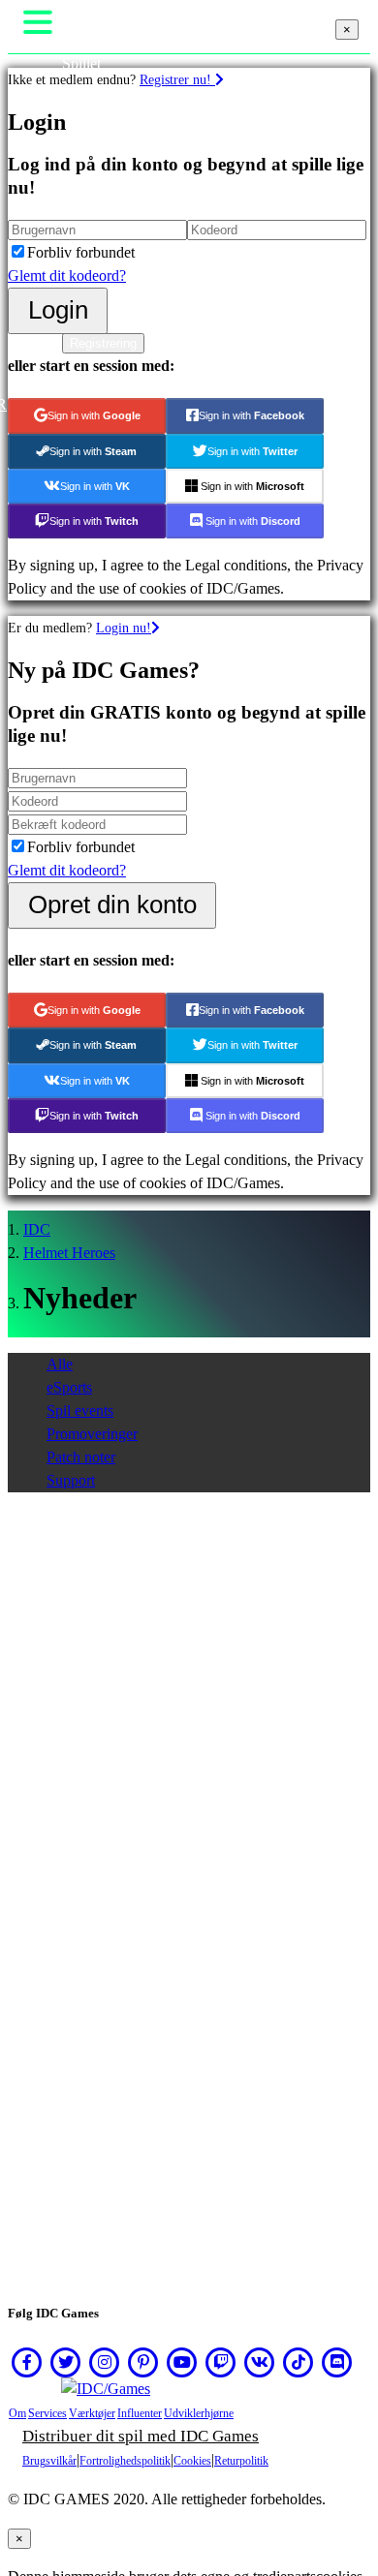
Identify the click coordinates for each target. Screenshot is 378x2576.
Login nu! (124, 628)
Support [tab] (71, 1480)
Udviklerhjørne (199, 2413)
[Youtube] (182, 2362)
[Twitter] (66, 2362)
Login (58, 310)
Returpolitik (241, 2461)
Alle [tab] (60, 1364)
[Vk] (260, 2362)
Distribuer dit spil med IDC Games (141, 2436)
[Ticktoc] (299, 2362)
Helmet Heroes (69, 1253)
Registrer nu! (177, 79)
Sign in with (94, 415)
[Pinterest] (143, 2362)
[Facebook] (27, 2362)
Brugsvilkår (49, 2461)
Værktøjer (92, 2413)
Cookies (192, 2461)
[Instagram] (105, 2362)
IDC (37, 1229)
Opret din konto (112, 905)
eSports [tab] (69, 1387)
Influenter (140, 2413)
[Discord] (337, 2362)
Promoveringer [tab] (92, 1434)
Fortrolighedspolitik (125, 2461)
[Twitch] (221, 2362)
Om (17, 2413)
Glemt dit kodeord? (67, 276)
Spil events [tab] (80, 1411)
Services (47, 2413)
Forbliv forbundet (81, 252)
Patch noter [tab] (81, 1457)
